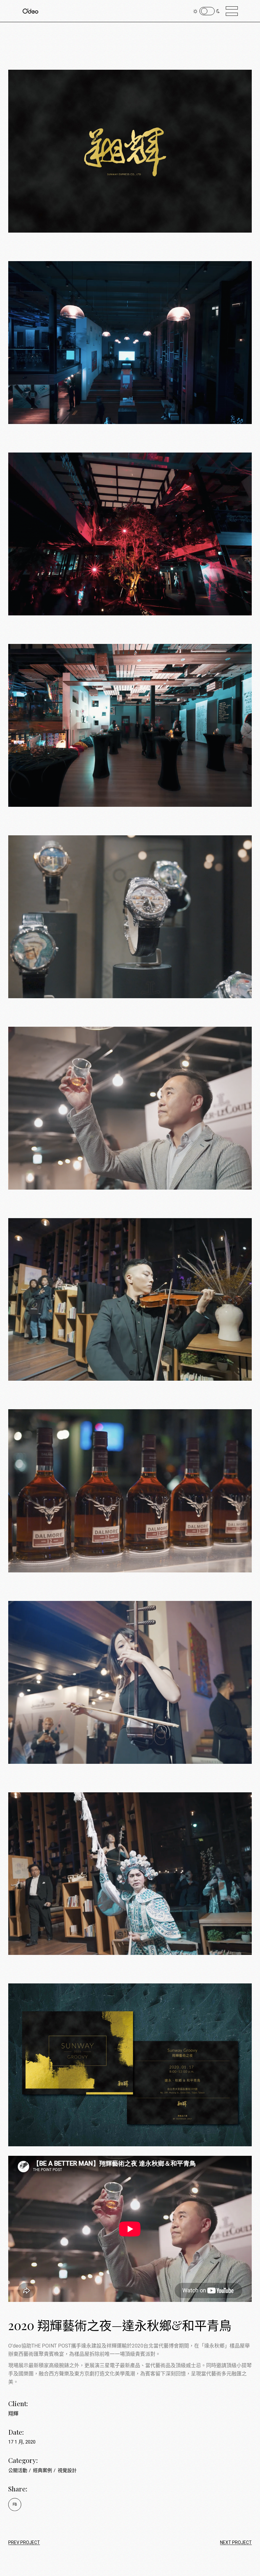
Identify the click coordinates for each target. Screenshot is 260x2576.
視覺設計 (67, 2470)
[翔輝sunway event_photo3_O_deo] (130, 524)
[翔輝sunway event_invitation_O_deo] (130, 2055)
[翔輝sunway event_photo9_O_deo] (130, 1673)
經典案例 (43, 2470)
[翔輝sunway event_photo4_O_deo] (130, 907)
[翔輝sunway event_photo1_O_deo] (130, 333)
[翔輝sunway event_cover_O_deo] (130, 142)
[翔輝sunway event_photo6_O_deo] (130, 1481)
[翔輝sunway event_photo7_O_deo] (130, 1290)
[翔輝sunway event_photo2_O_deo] (130, 716)
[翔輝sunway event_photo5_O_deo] (130, 1099)
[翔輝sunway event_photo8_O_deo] (130, 1864)
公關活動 (18, 2470)
